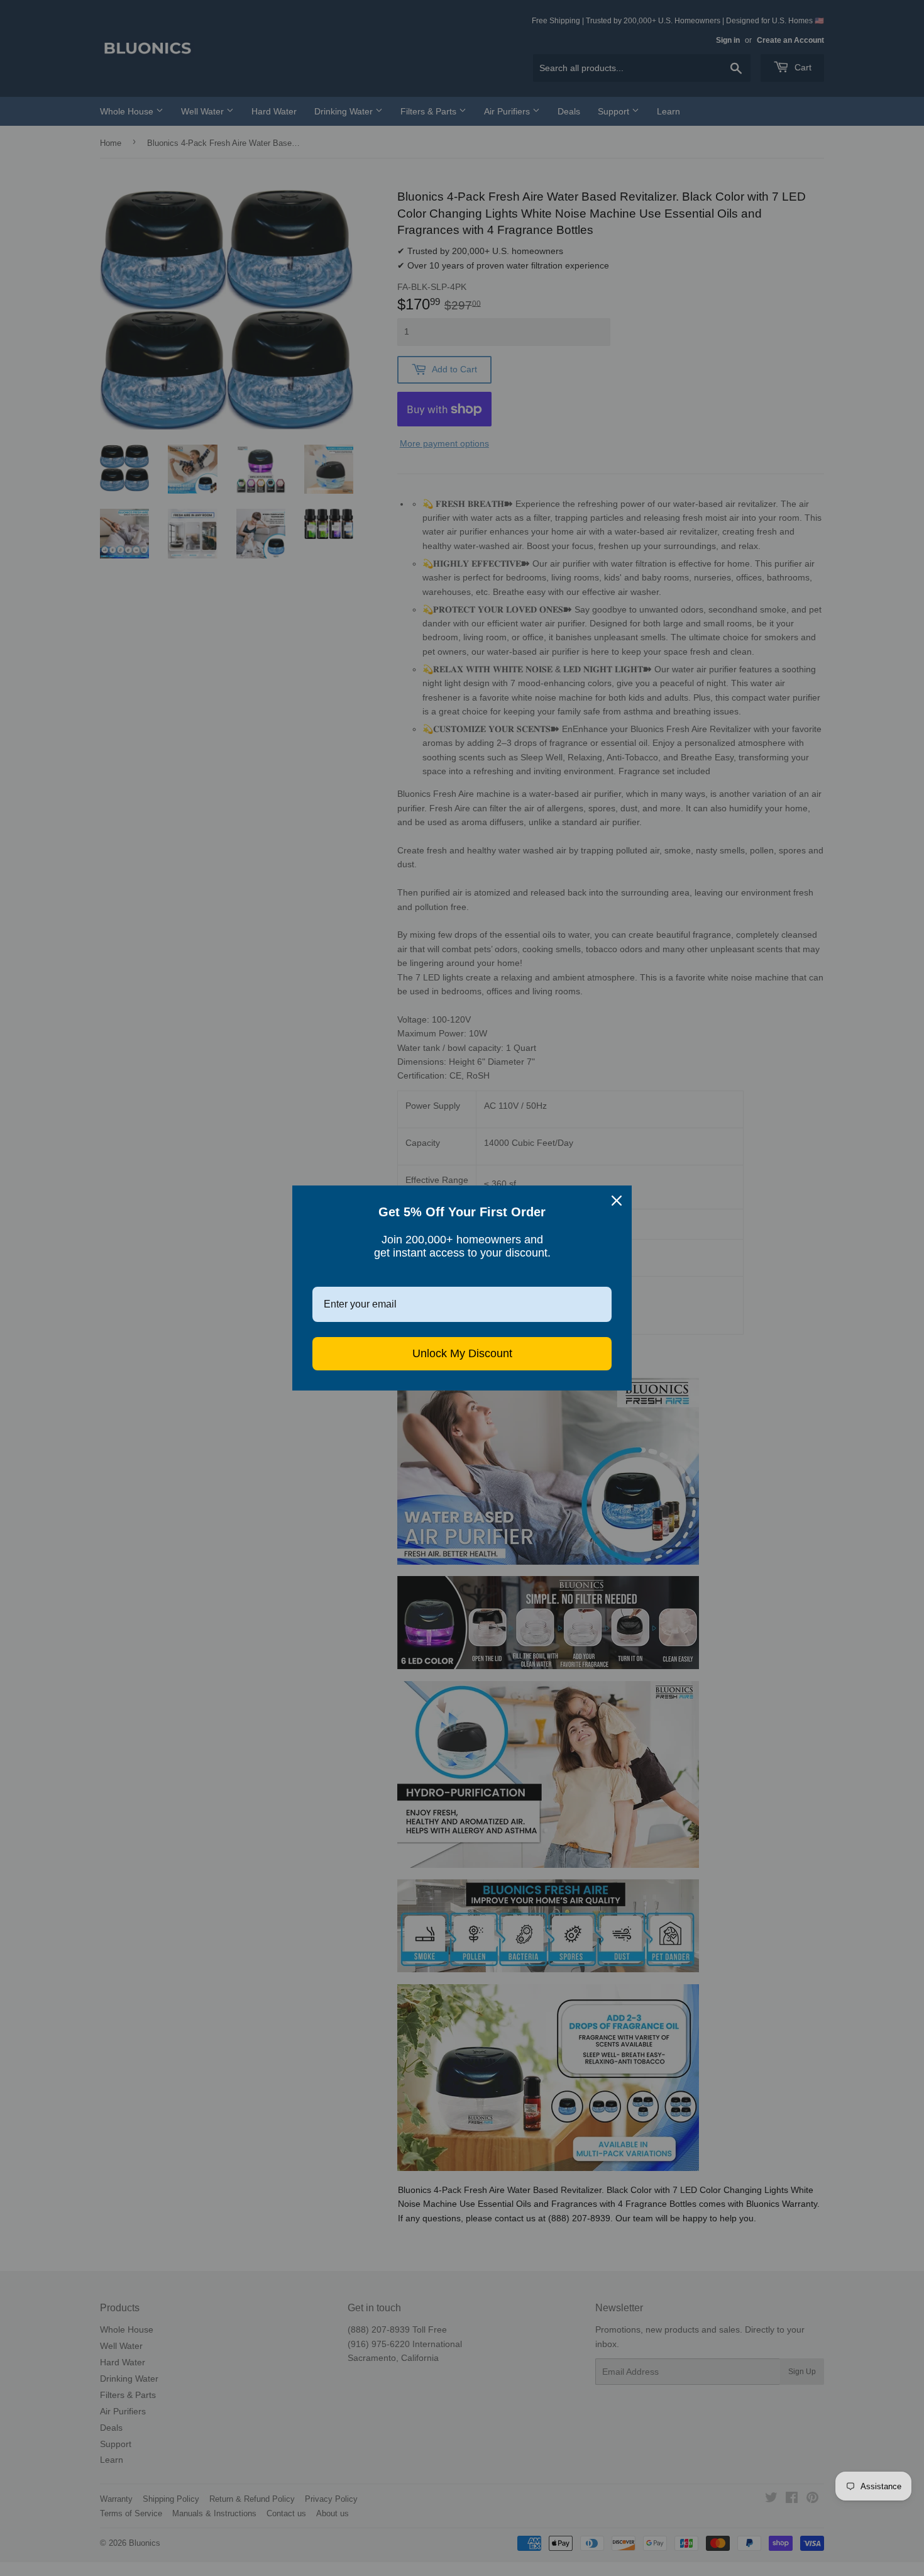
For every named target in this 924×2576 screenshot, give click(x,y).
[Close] (617, 1201)
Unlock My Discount (462, 1353)
